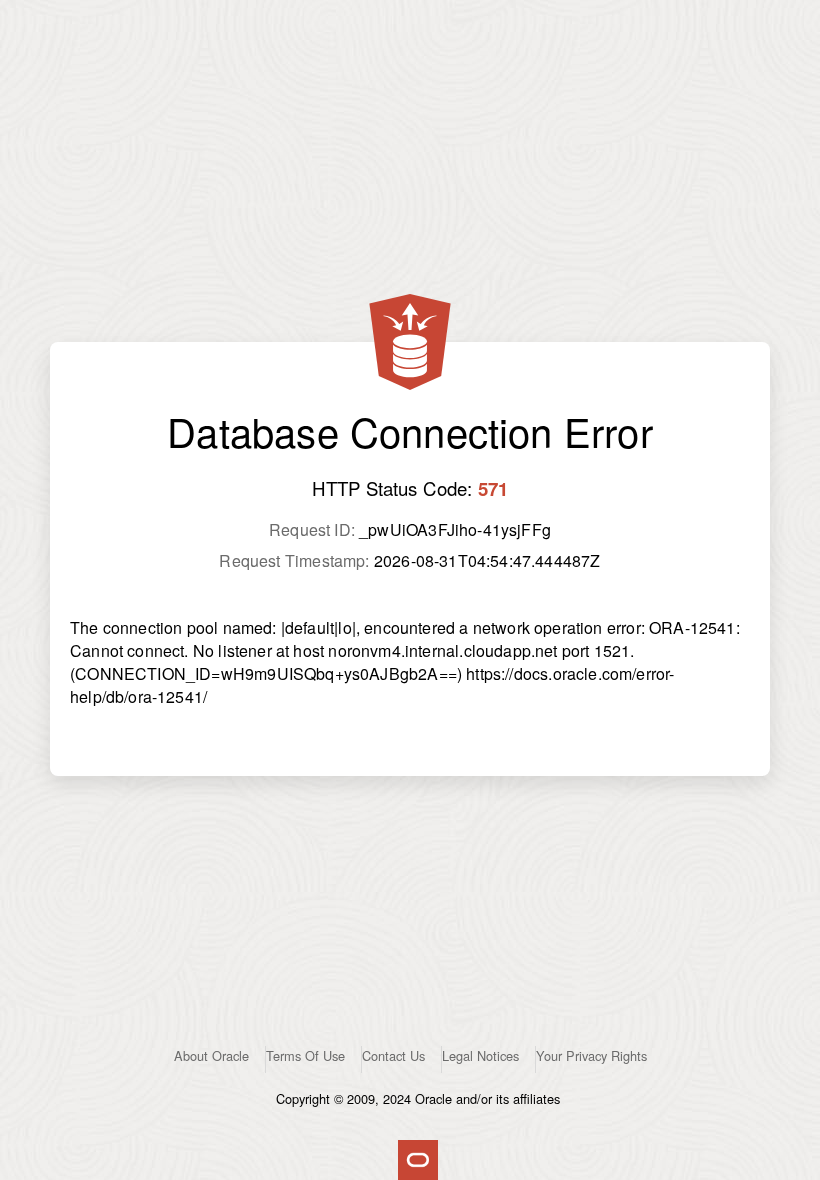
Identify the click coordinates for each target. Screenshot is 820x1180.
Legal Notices (480, 1055)
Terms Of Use (305, 1055)
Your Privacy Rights (591, 1055)
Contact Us (393, 1055)
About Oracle (211, 1055)
